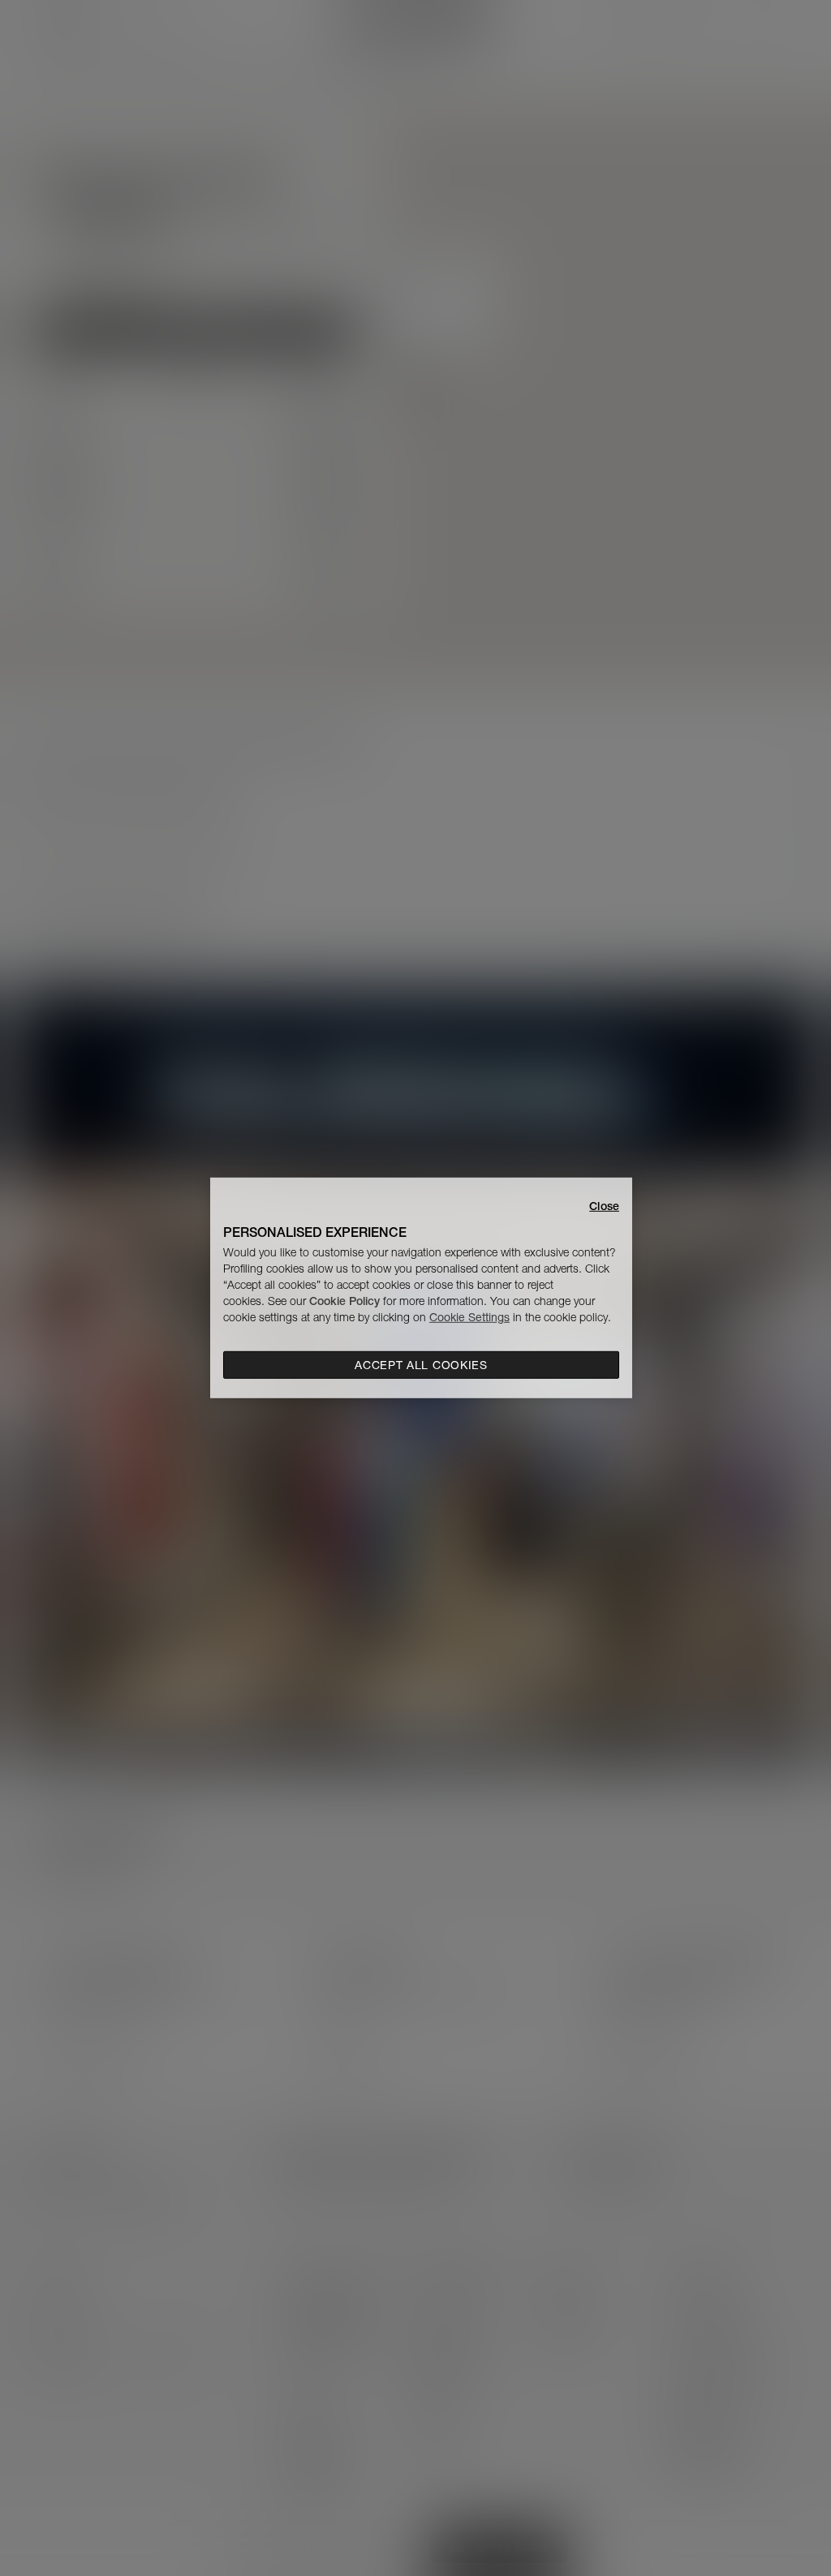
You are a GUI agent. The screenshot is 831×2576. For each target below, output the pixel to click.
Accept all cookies (421, 1365)
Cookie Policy (344, 1301)
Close (604, 1206)
